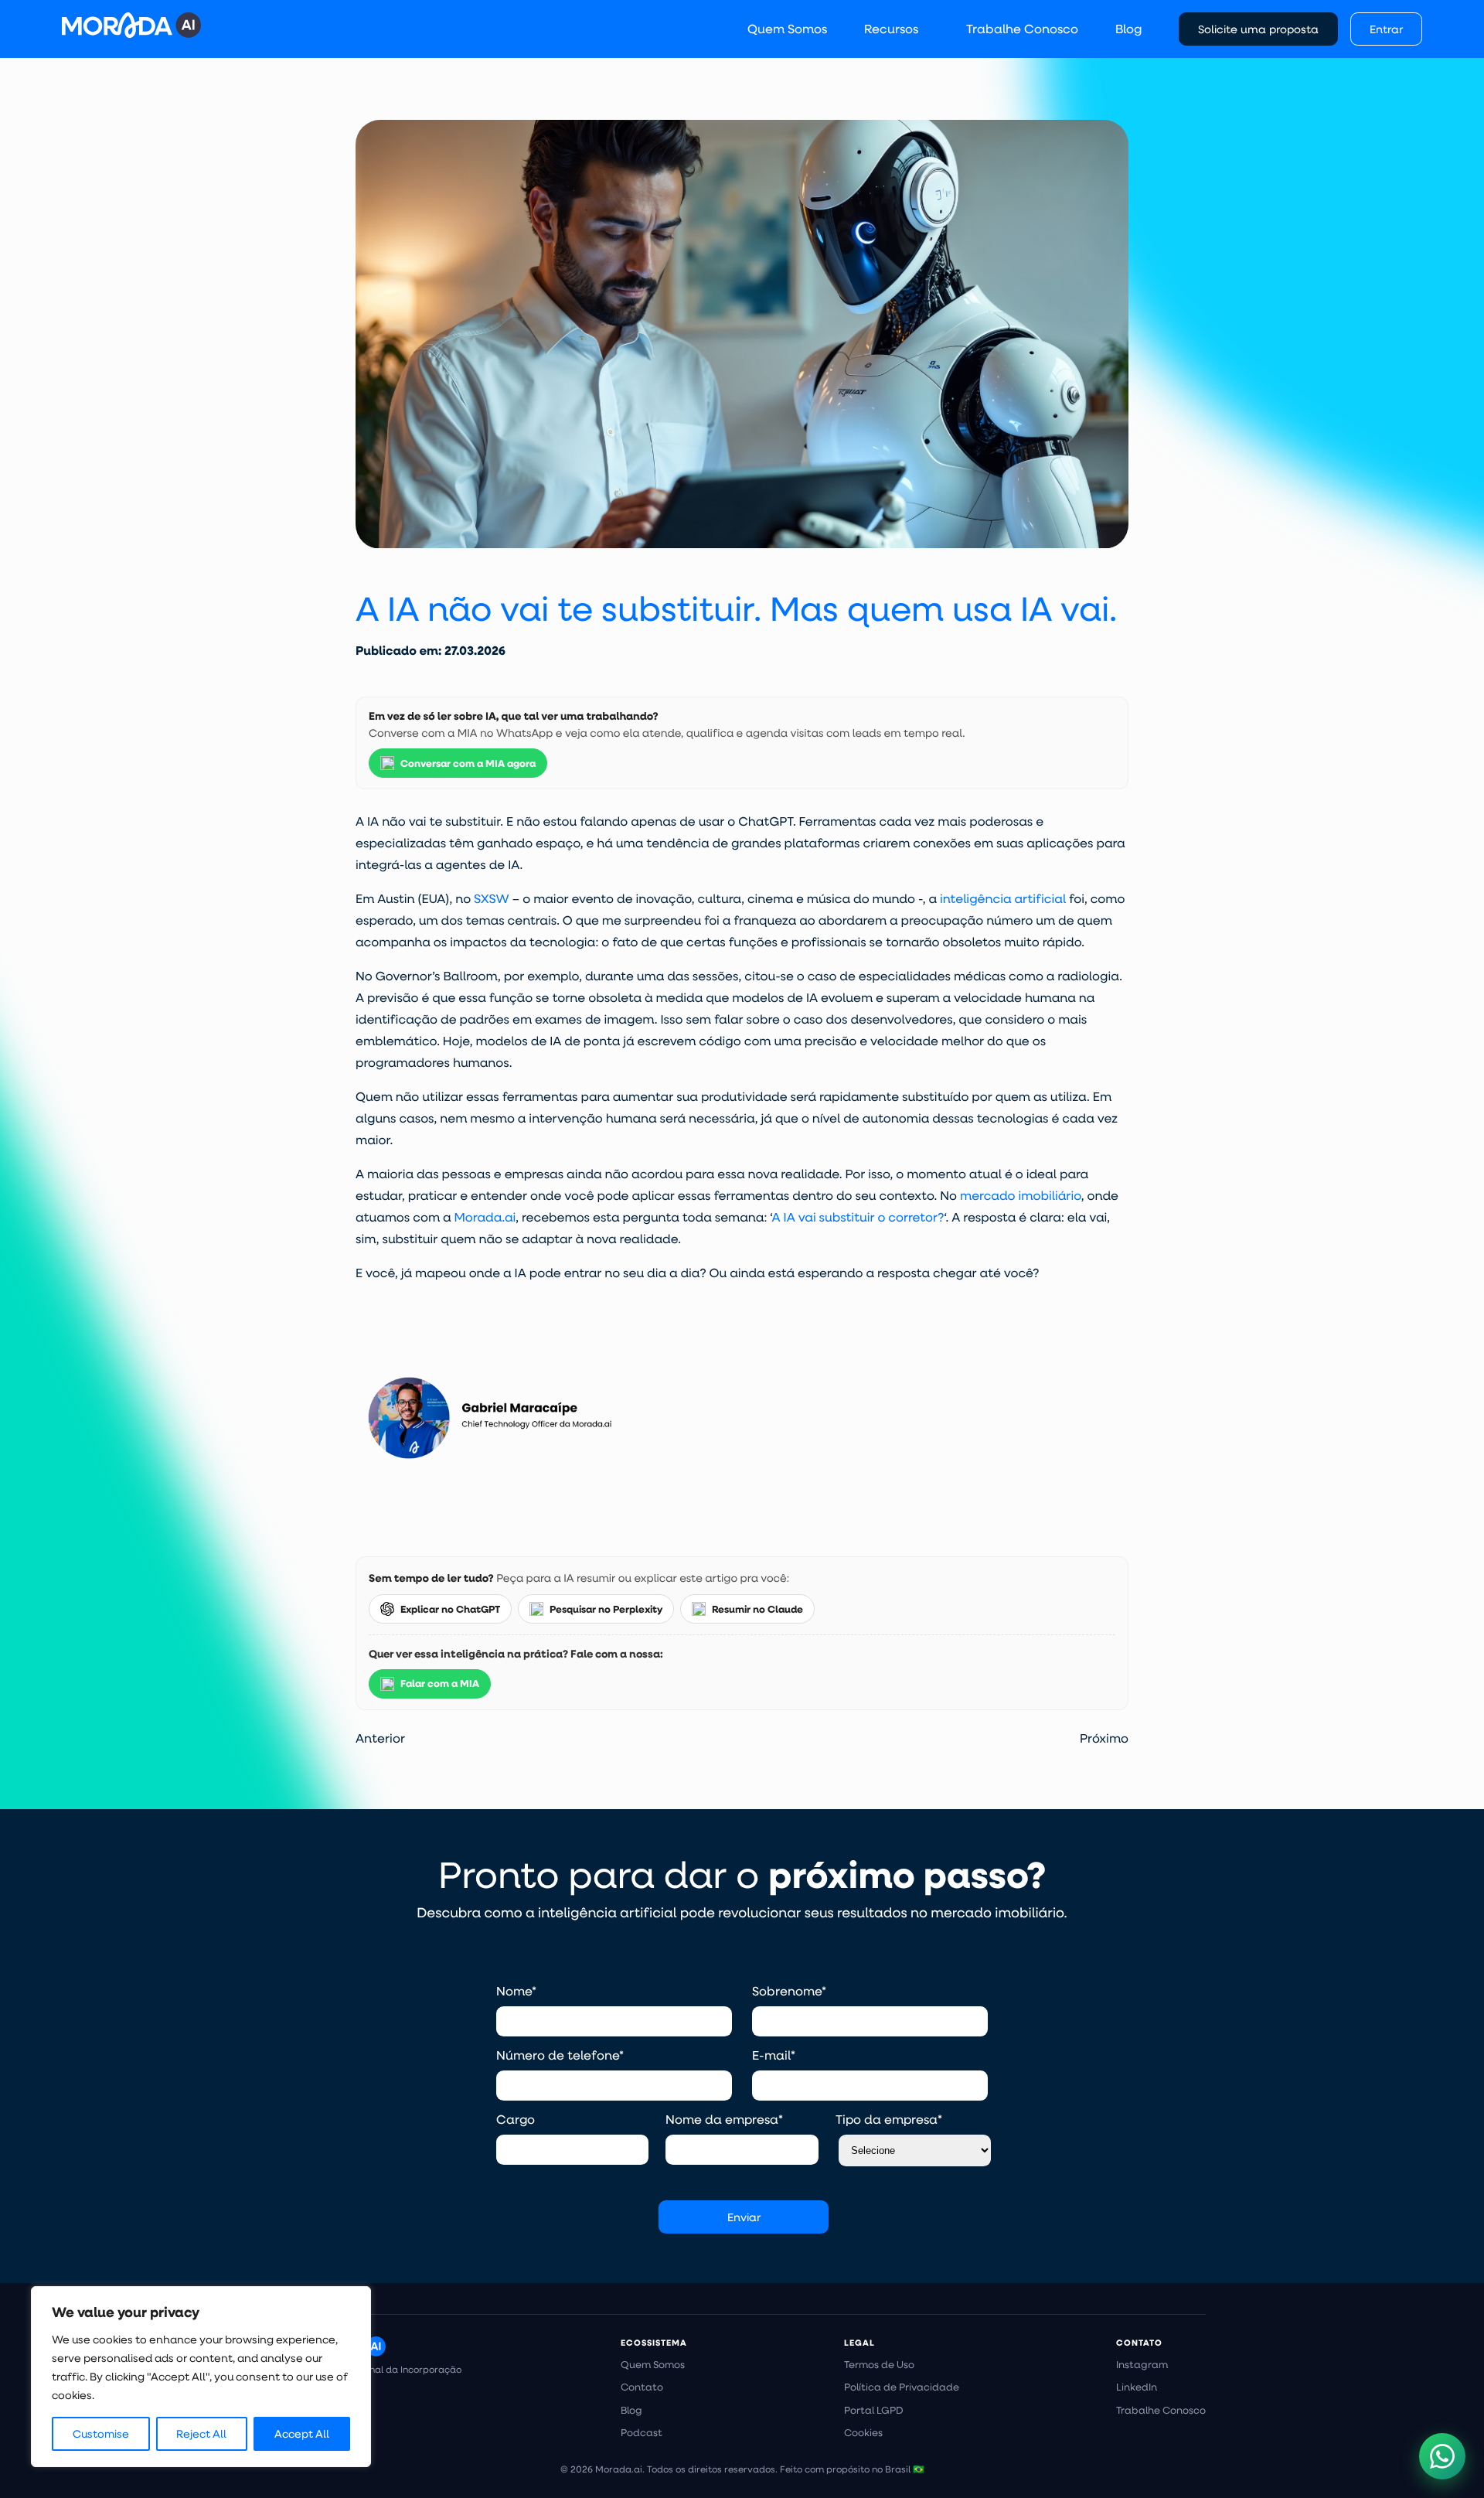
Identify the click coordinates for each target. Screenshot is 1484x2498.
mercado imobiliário (1021, 1196)
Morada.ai (485, 1217)
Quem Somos (787, 28)
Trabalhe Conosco (1022, 28)
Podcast (642, 2432)
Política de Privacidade (902, 2387)
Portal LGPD (874, 2410)
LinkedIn (1137, 2387)
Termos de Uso (879, 2364)
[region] (201, 2377)
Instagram (1142, 2364)
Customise (101, 2434)
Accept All (302, 2434)
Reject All (201, 2434)
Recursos (891, 28)
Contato (642, 2387)
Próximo (1104, 1738)
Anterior (380, 1738)
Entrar (1386, 29)
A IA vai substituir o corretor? (858, 1217)
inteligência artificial (1003, 899)
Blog (1128, 28)
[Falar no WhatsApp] (1442, 2456)
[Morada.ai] (131, 25)
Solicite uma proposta (1258, 29)
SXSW (492, 899)
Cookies (863, 2432)
